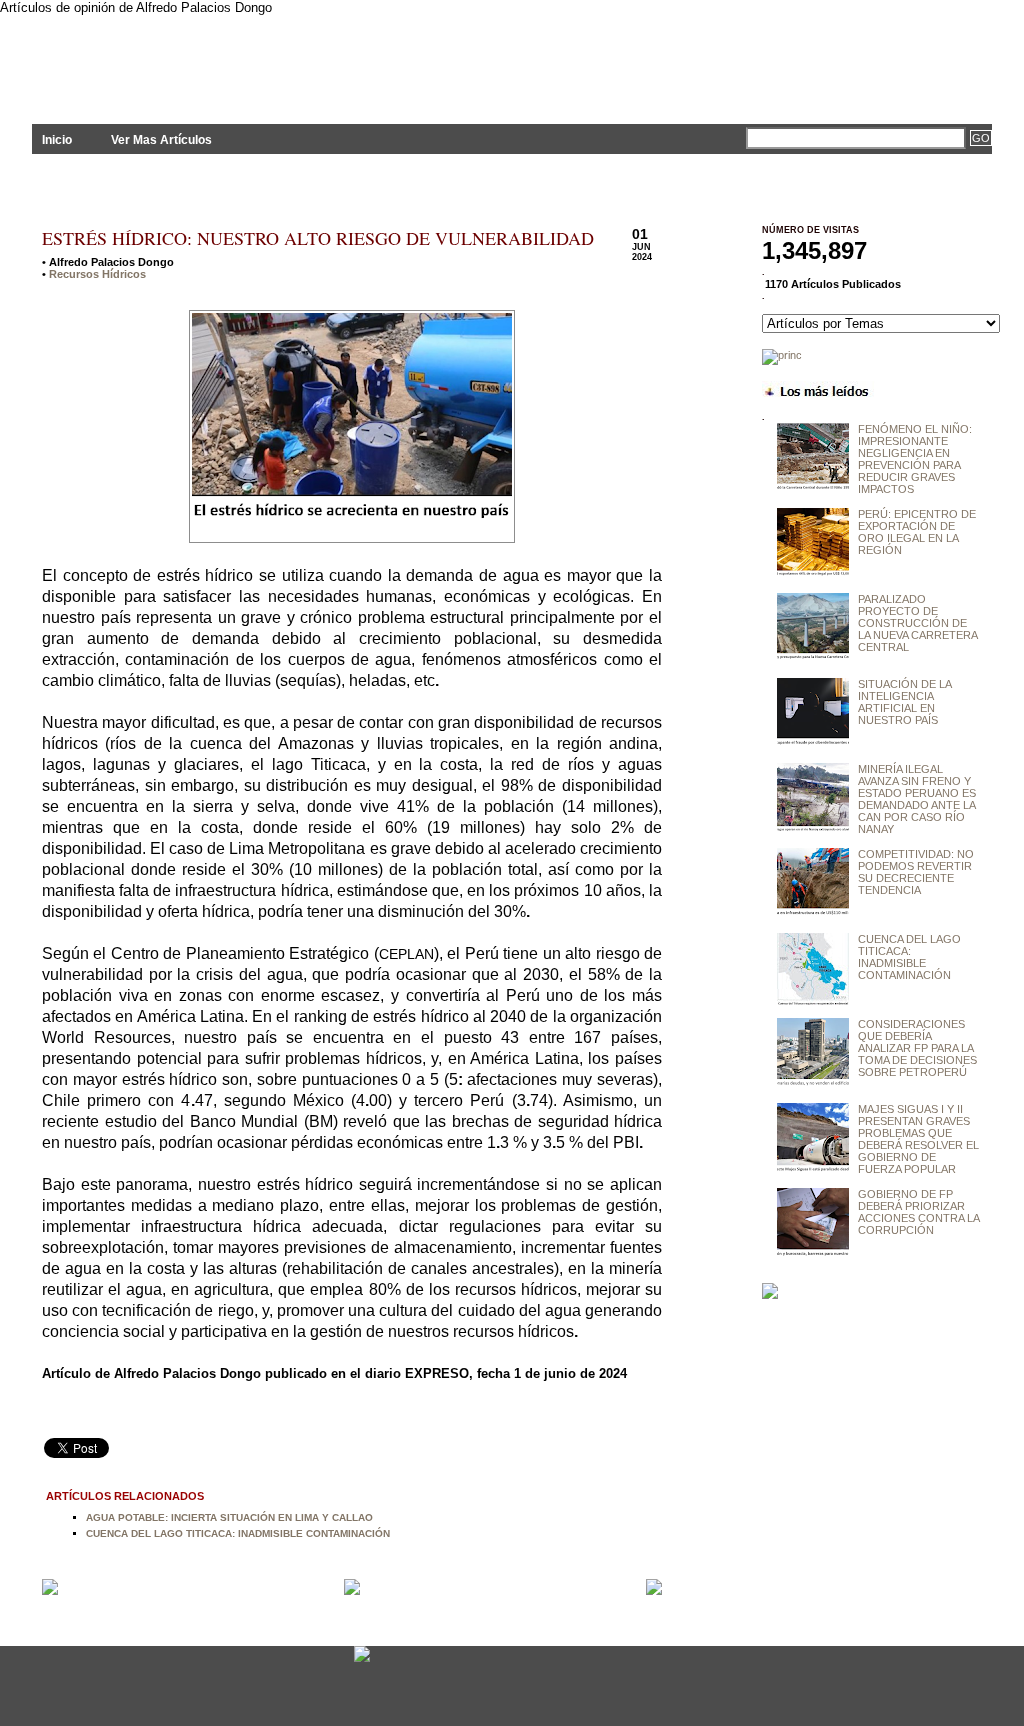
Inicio (57, 140)
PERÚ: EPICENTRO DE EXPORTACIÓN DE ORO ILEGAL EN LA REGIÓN (917, 532)
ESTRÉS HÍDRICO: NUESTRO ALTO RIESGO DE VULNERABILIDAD (318, 238)
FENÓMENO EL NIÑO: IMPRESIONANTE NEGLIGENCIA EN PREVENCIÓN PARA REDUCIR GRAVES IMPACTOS (915, 459)
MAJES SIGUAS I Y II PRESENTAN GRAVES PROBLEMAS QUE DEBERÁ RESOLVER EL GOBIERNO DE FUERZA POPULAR (918, 1139)
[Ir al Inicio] (352, 1590)
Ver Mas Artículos (161, 140)
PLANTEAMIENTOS (212, 57)
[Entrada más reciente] (50, 1588)
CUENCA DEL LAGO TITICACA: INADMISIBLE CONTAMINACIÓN (238, 1533)
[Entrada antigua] (654, 1588)
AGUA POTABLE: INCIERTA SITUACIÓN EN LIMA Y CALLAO (229, 1517)
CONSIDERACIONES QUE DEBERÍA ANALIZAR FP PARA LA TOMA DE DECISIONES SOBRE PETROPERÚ (917, 1048)
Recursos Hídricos (97, 274)
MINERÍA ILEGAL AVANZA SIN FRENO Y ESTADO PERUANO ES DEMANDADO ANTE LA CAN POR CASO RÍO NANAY (917, 799)
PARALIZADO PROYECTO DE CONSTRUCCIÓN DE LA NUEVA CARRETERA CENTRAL (917, 623)
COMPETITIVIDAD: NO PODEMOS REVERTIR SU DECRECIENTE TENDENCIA (916, 872)
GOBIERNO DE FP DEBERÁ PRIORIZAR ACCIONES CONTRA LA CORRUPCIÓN (918, 1212)
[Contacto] (362, 1661)
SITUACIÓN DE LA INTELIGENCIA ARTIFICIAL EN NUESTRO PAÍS (904, 702)
